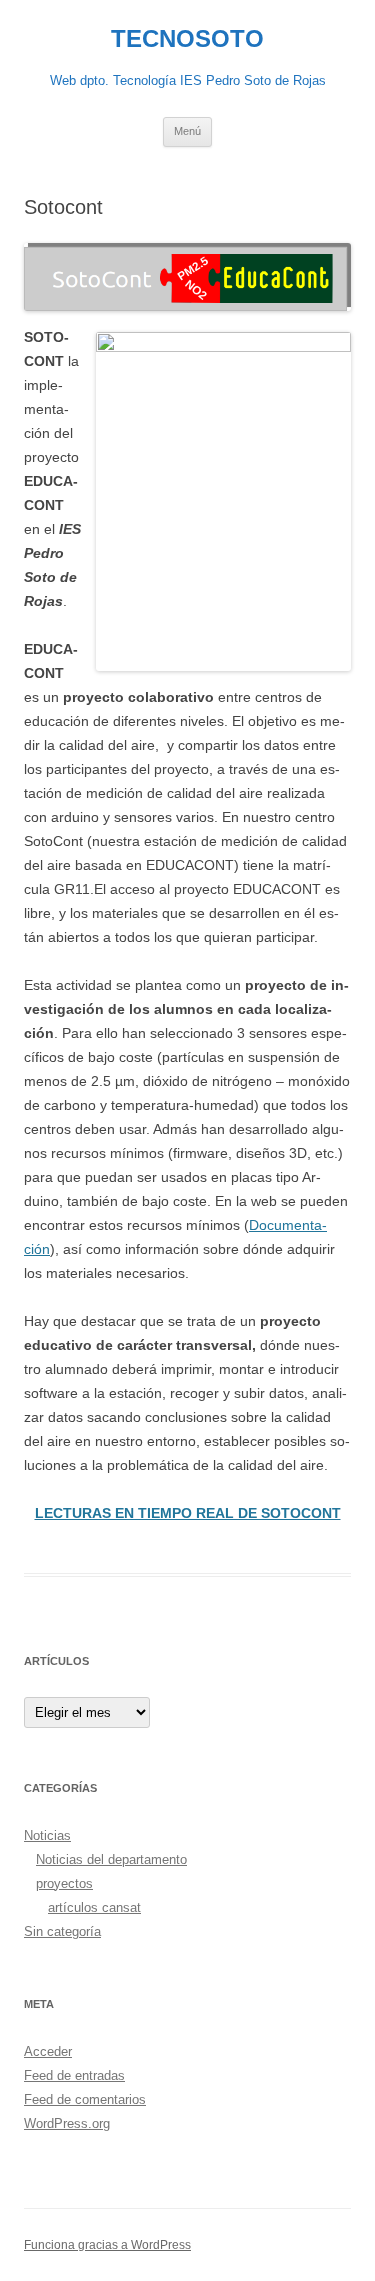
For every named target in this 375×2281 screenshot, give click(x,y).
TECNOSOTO (187, 38)
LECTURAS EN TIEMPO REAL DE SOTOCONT (188, 1513)
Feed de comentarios (85, 2099)
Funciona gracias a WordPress (107, 2245)
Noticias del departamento (111, 1859)
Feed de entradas (74, 2075)
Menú (187, 131)
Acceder (48, 2051)
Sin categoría (62, 1931)
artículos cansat (94, 1907)
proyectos (64, 1883)
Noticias (47, 1835)
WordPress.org (67, 2123)
